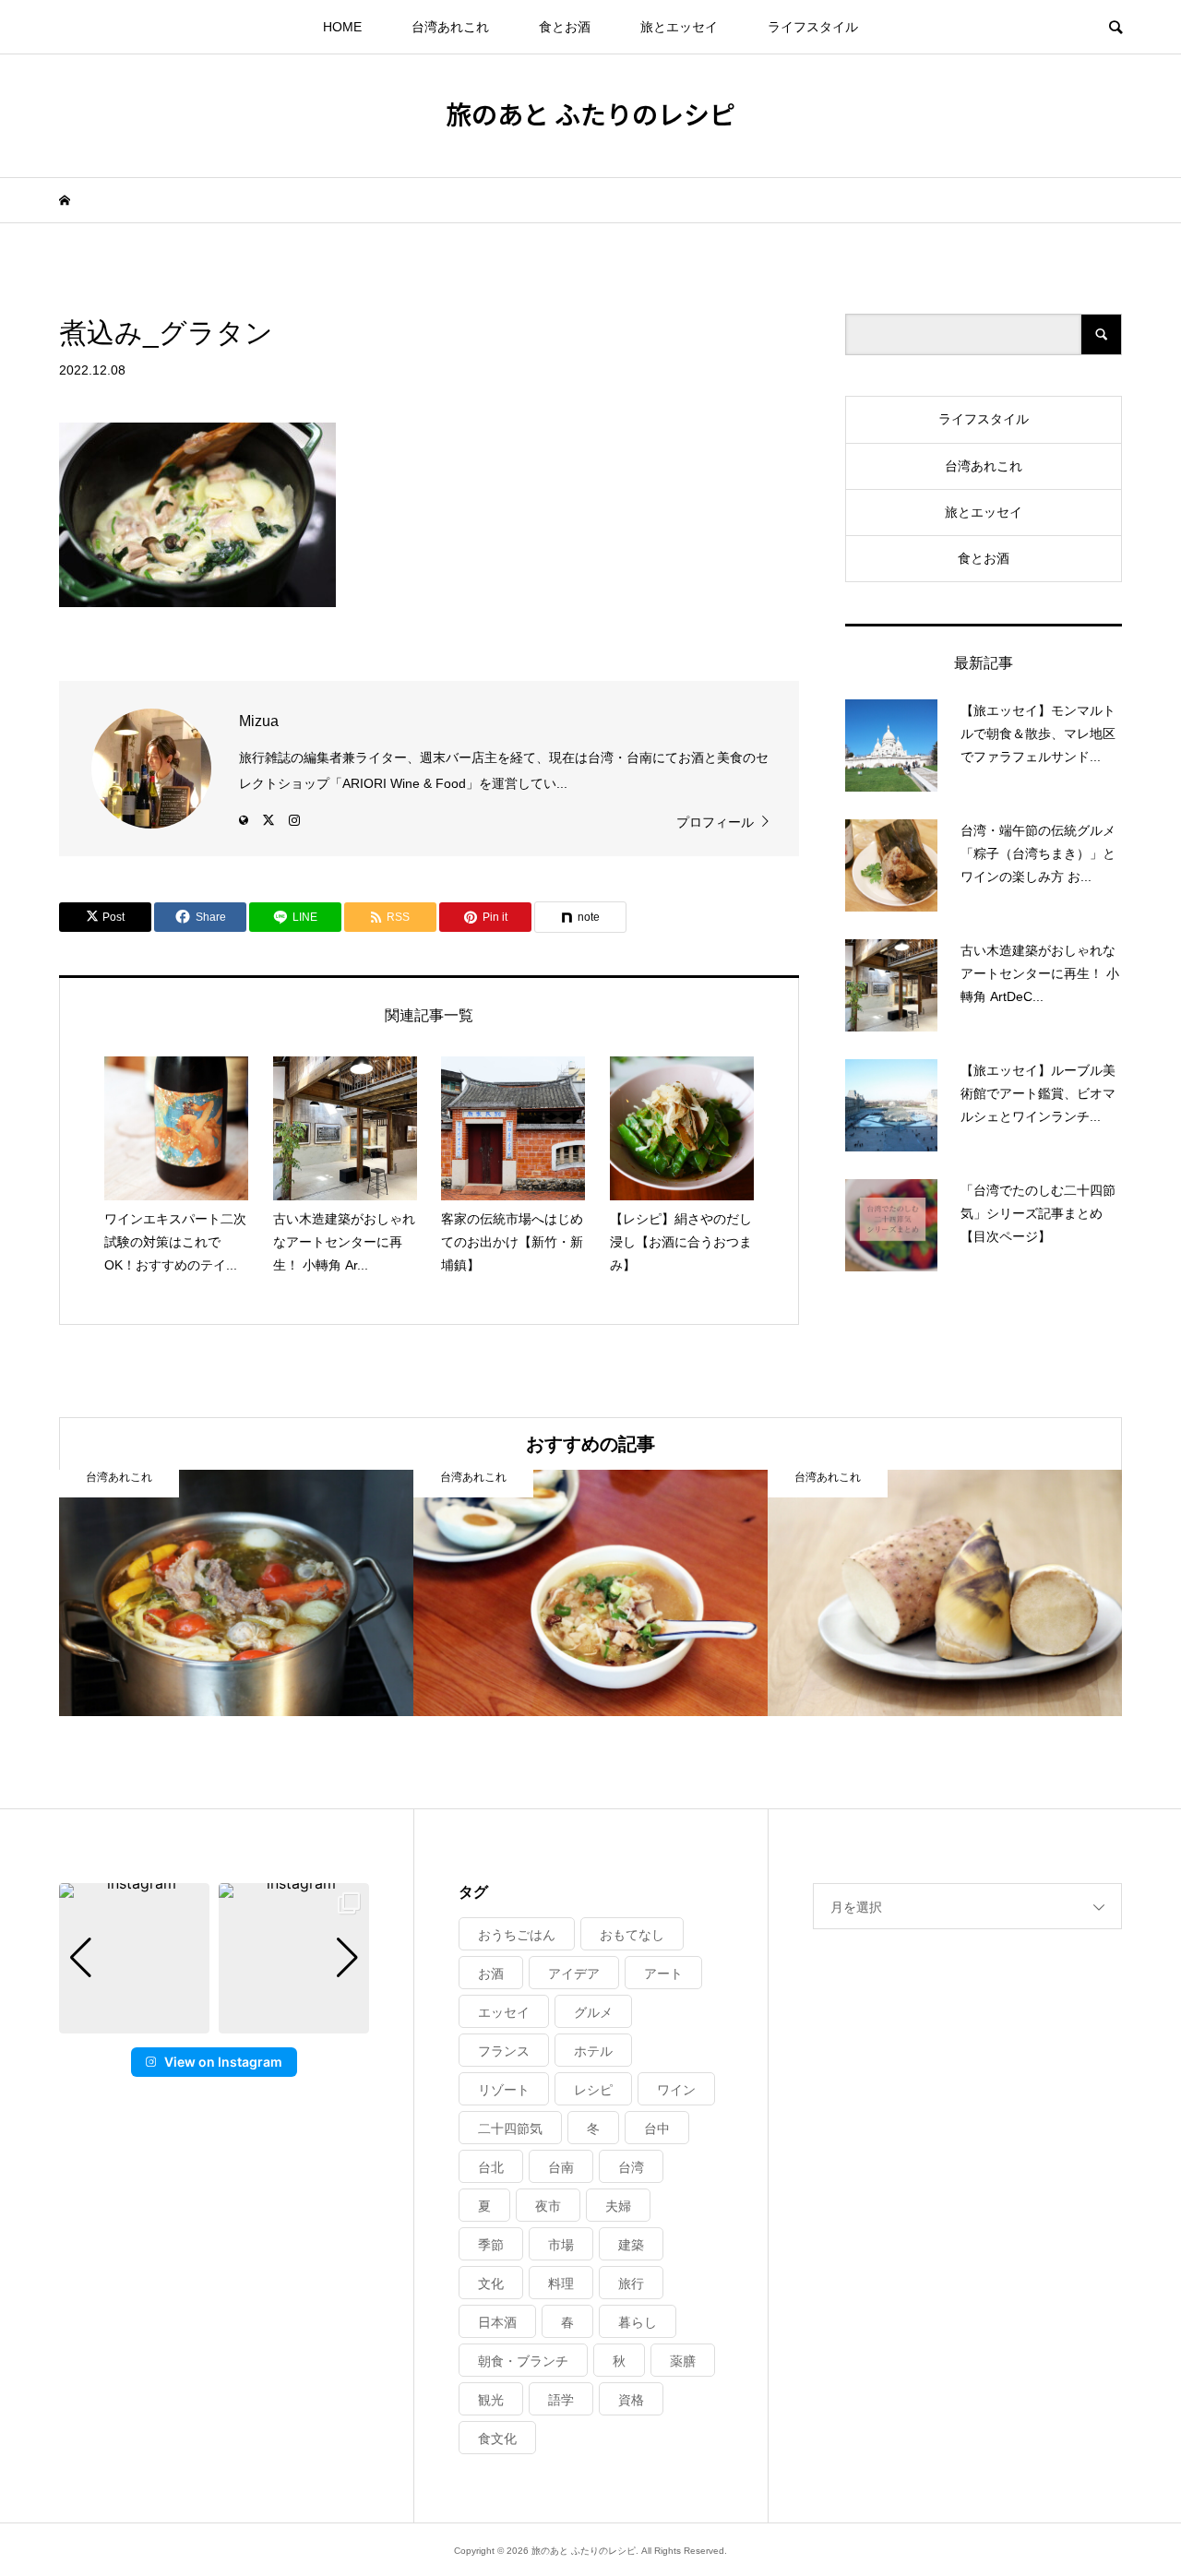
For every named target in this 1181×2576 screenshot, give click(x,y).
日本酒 (497, 2322)
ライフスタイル (813, 27)
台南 (561, 2167)
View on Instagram (223, 2062)
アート (663, 1974)
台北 (491, 2167)
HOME (342, 27)
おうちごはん (517, 1935)
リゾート (504, 2090)
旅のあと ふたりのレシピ (590, 113)
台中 (657, 2129)
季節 (491, 2245)
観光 (491, 2400)
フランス (504, 2051)
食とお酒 (565, 27)
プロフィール (715, 822)
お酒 (491, 1974)
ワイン (676, 2090)
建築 (631, 2245)
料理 (561, 2284)
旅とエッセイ (679, 27)
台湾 (631, 2167)
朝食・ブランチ (523, 2361)
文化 (491, 2284)
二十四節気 (510, 2129)
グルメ (593, 2012)
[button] (214, 2021)
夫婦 (618, 2206)
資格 (631, 2400)
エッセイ (504, 2012)
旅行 (631, 2284)
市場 (561, 2245)
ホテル (593, 2051)
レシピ (593, 2090)
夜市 (548, 2206)
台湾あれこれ (450, 27)
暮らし (638, 2322)
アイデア (574, 1974)
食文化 (497, 2439)
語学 (561, 2400)
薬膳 (683, 2361)
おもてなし (632, 1935)
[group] (134, 1958)
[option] (236, 1593)
